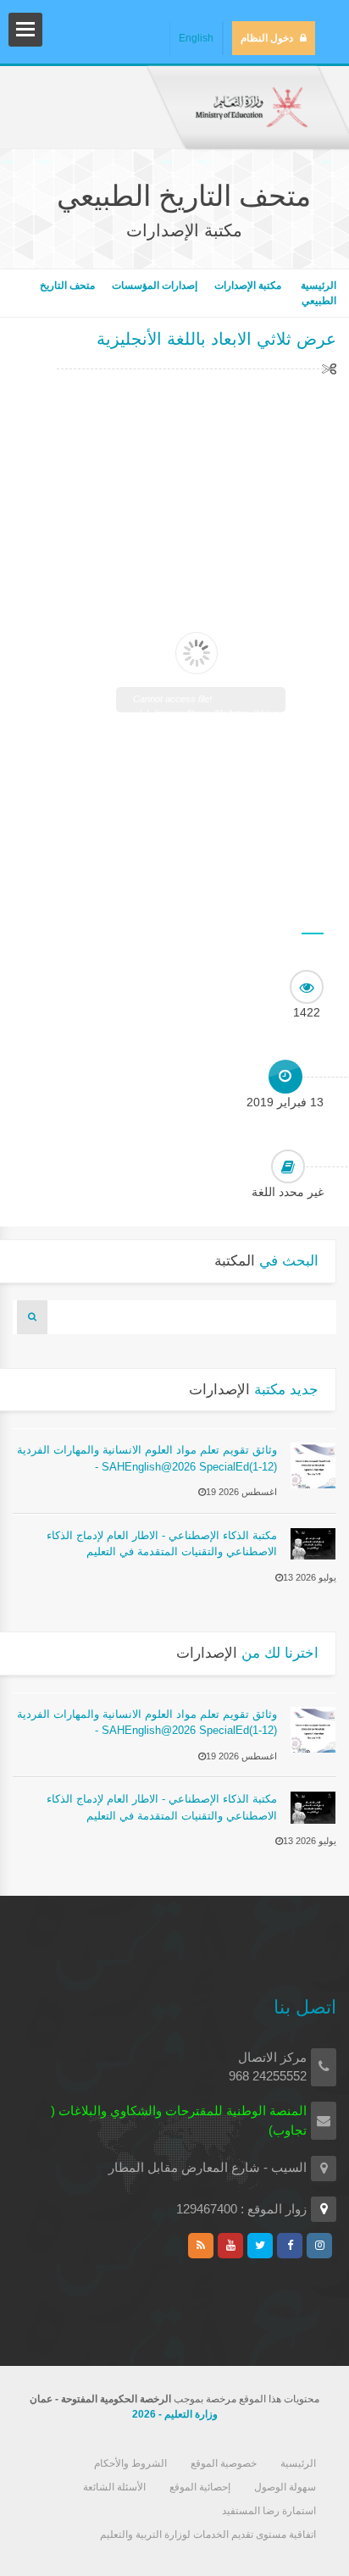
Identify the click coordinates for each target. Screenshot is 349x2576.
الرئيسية (317, 285)
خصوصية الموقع (224, 2463)
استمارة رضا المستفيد (269, 2511)
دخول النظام (267, 38)
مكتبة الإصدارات (248, 285)
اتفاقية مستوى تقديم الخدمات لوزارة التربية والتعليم (208, 2534)
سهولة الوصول (285, 2487)
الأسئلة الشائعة (114, 2487)
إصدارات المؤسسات (155, 285)
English (196, 38)
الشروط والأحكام (130, 2463)
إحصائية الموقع (200, 2487)
